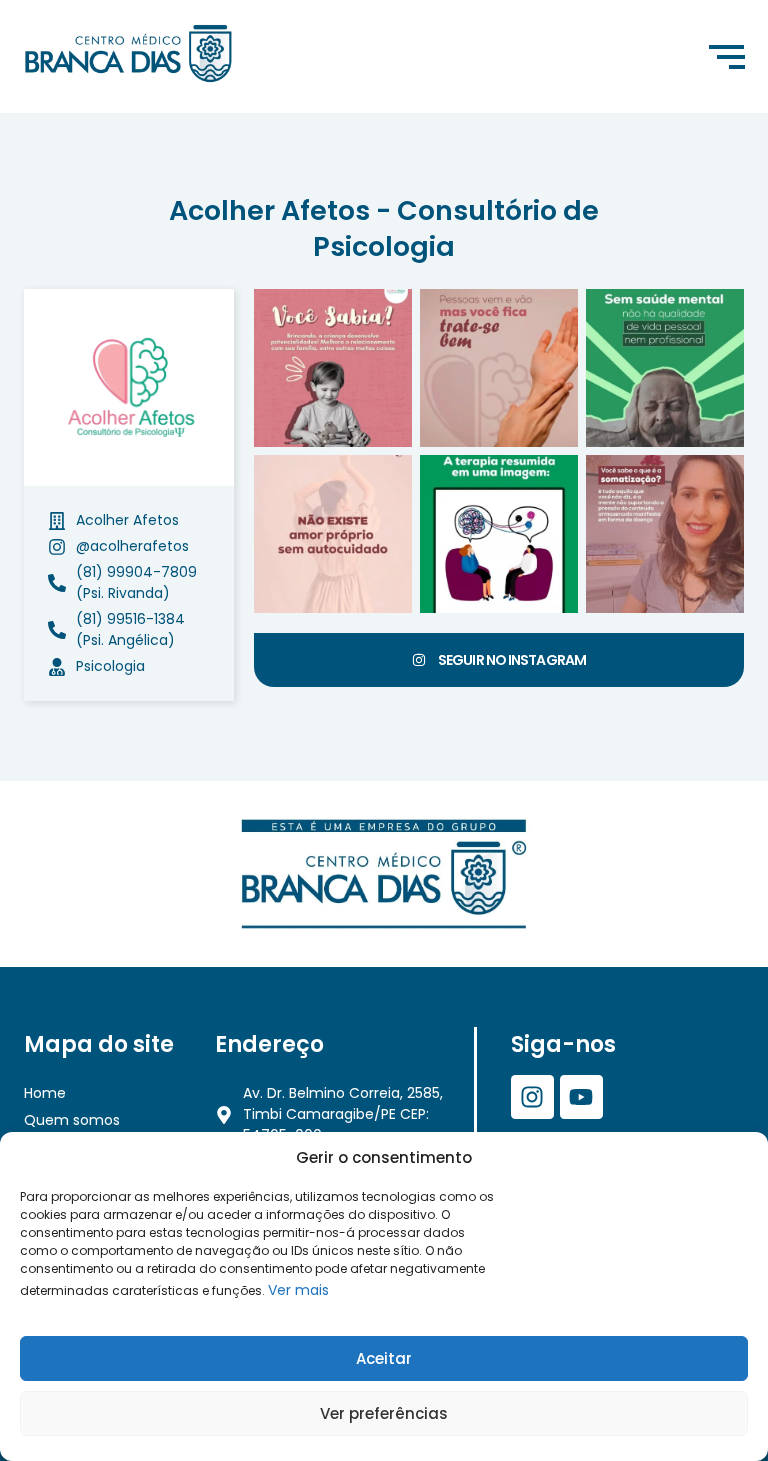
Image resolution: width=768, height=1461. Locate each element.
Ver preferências (384, 1413)
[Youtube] (581, 1096)
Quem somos (72, 1120)
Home (45, 1093)
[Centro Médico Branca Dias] (128, 53)
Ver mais (298, 1290)
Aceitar (384, 1358)
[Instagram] (532, 1096)
